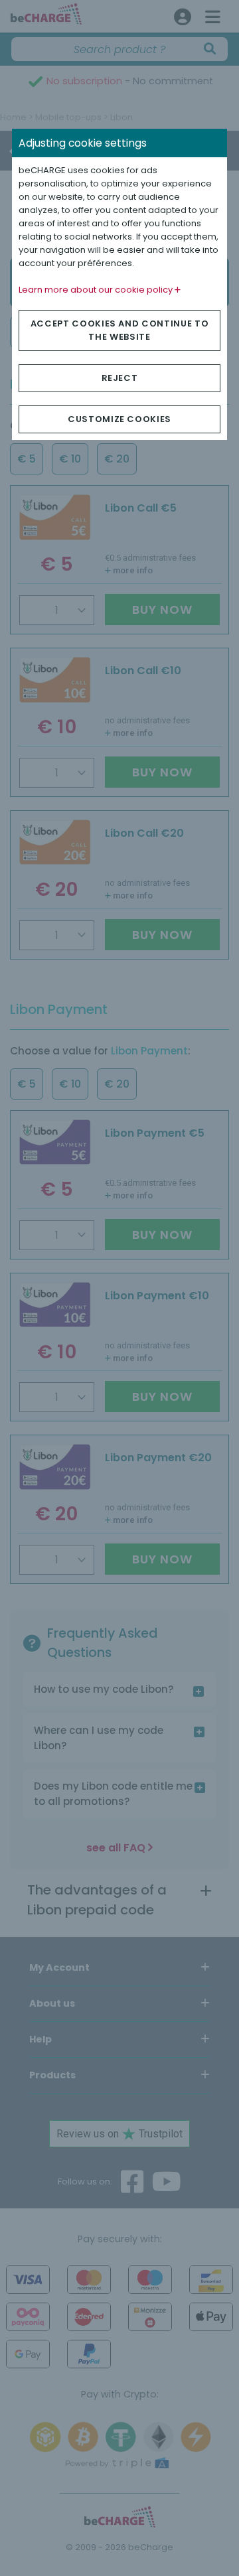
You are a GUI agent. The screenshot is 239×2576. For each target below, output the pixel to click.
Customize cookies (119, 419)
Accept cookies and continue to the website (120, 330)
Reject (120, 378)
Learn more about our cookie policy (97, 290)
